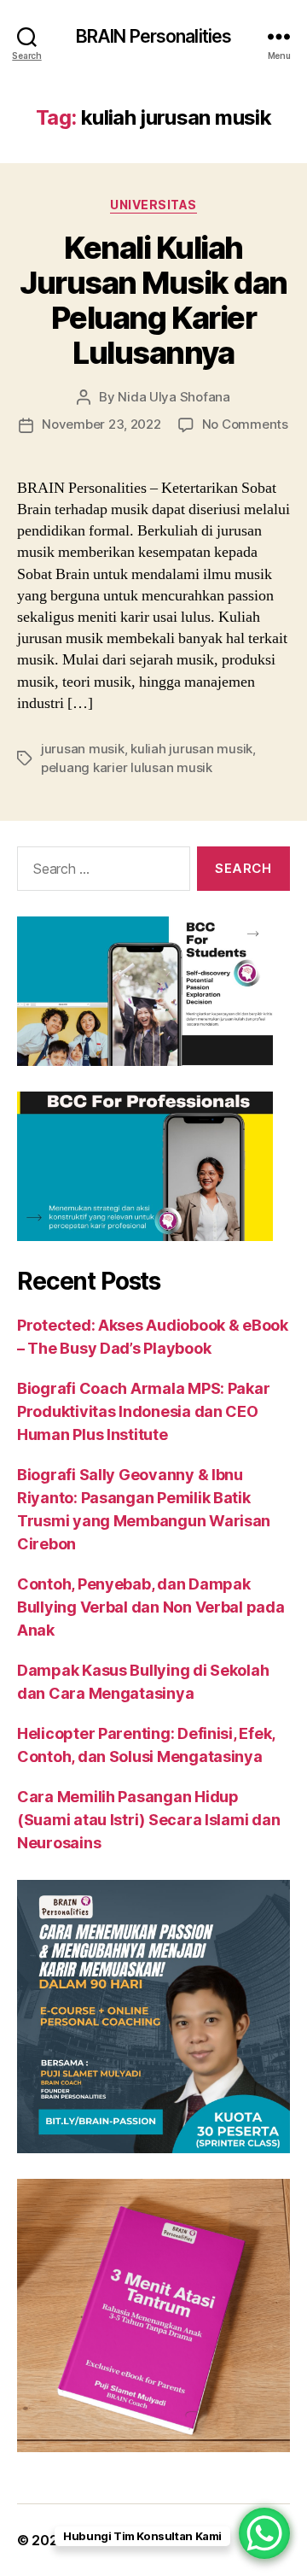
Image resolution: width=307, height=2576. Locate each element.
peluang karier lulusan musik (127, 767)
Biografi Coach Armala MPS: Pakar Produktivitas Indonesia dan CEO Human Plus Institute (143, 1411)
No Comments (245, 424)
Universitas (153, 205)
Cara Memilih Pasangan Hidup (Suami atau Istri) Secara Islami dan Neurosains (148, 1820)
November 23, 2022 (101, 424)
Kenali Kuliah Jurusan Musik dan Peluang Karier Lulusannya (153, 300)
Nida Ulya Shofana (174, 397)
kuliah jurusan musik (191, 749)
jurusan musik (83, 749)
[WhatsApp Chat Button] (264, 2533)
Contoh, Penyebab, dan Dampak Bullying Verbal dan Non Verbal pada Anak (151, 1607)
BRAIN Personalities (153, 36)
